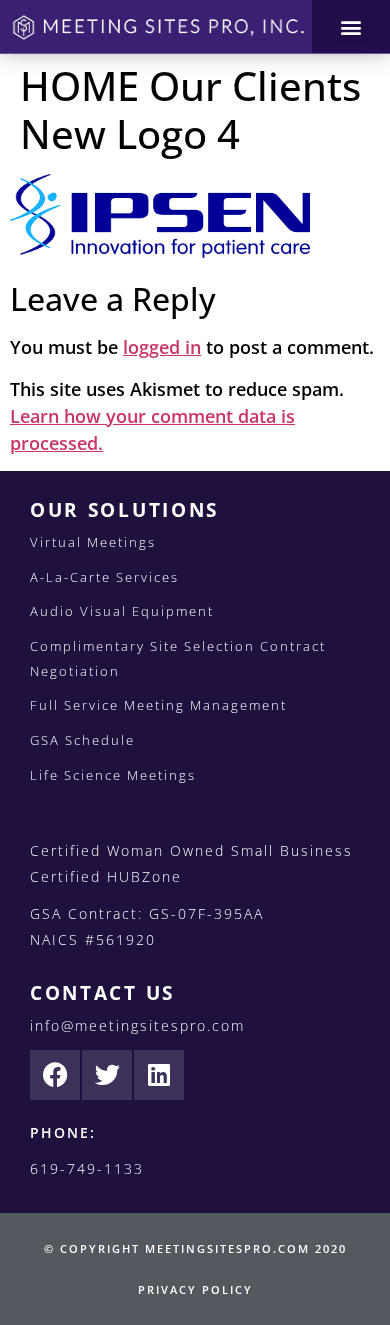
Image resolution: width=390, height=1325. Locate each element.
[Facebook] (55, 1075)
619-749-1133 (87, 1168)
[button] (351, 26)
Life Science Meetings (113, 775)
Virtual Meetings (93, 542)
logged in (162, 347)
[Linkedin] (159, 1075)
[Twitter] (107, 1075)
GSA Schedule (82, 740)
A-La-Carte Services (104, 577)
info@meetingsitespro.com (137, 1025)
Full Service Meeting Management (158, 705)
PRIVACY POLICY (195, 1289)
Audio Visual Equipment (122, 611)
